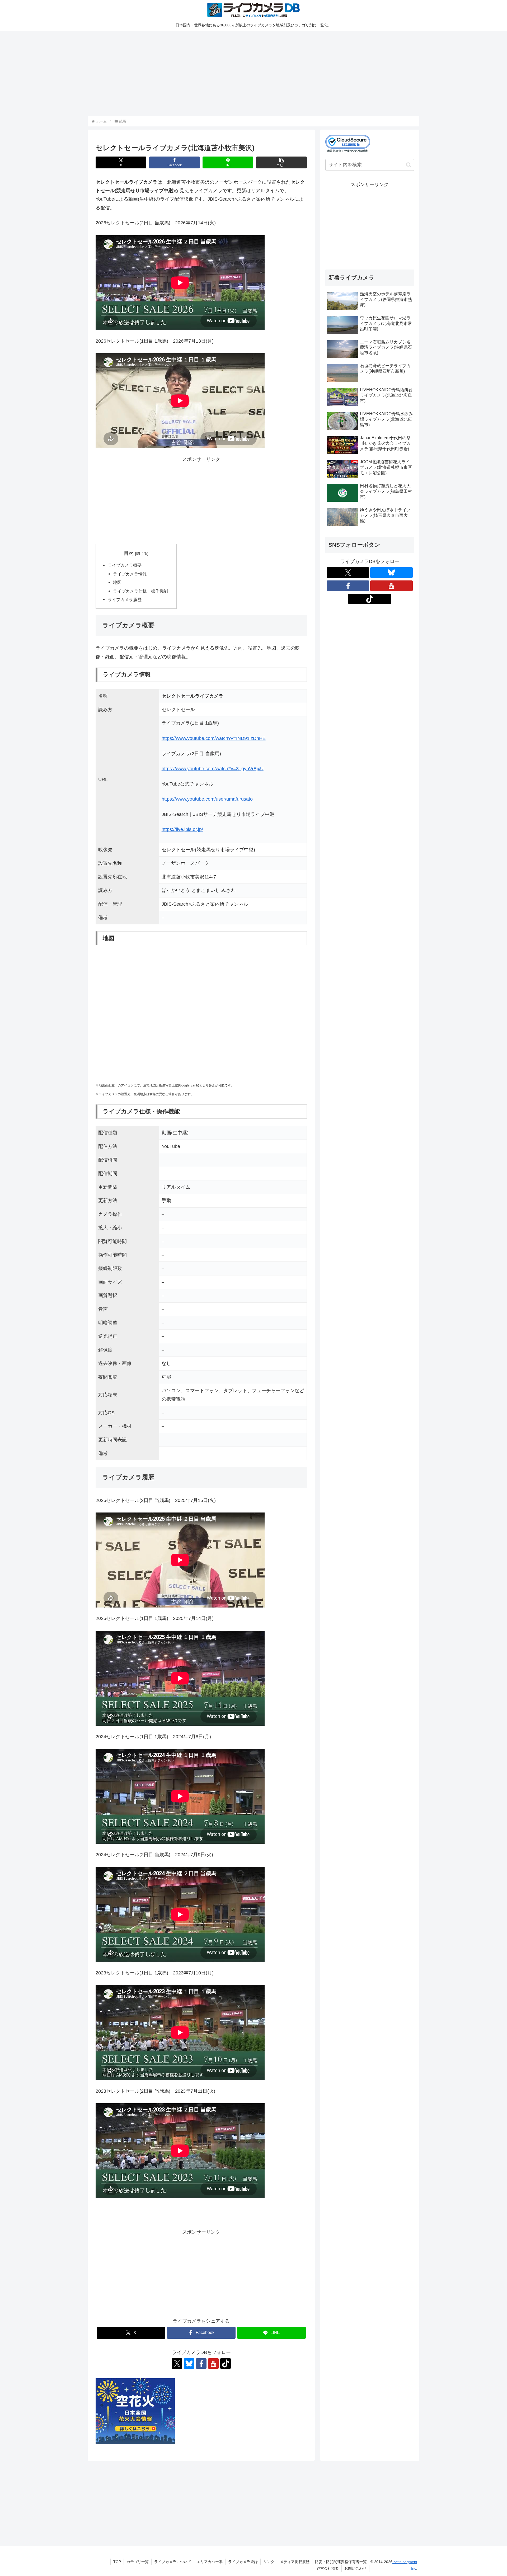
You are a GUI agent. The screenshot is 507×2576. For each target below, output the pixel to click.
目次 (129, 553)
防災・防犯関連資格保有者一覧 (341, 2562)
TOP (117, 2562)
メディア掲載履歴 (295, 2562)
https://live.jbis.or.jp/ (182, 829)
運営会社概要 (328, 2568)
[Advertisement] (246, 73)
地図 (117, 582)
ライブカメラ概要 (125, 565)
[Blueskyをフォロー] (189, 2364)
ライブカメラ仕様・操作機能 (140, 591)
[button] (281, 162)
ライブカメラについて (173, 2562)
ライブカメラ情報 (130, 574)
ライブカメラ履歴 (125, 599)
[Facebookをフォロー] (201, 2364)
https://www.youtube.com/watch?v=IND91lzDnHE (214, 738)
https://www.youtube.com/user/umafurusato (207, 799)
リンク (269, 2562)
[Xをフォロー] (177, 2364)
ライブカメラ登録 (243, 2562)
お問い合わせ (355, 2568)
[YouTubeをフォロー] (213, 2364)
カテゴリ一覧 (138, 2562)
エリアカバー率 (210, 2562)
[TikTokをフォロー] (226, 2364)
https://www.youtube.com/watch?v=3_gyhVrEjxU (213, 769)
